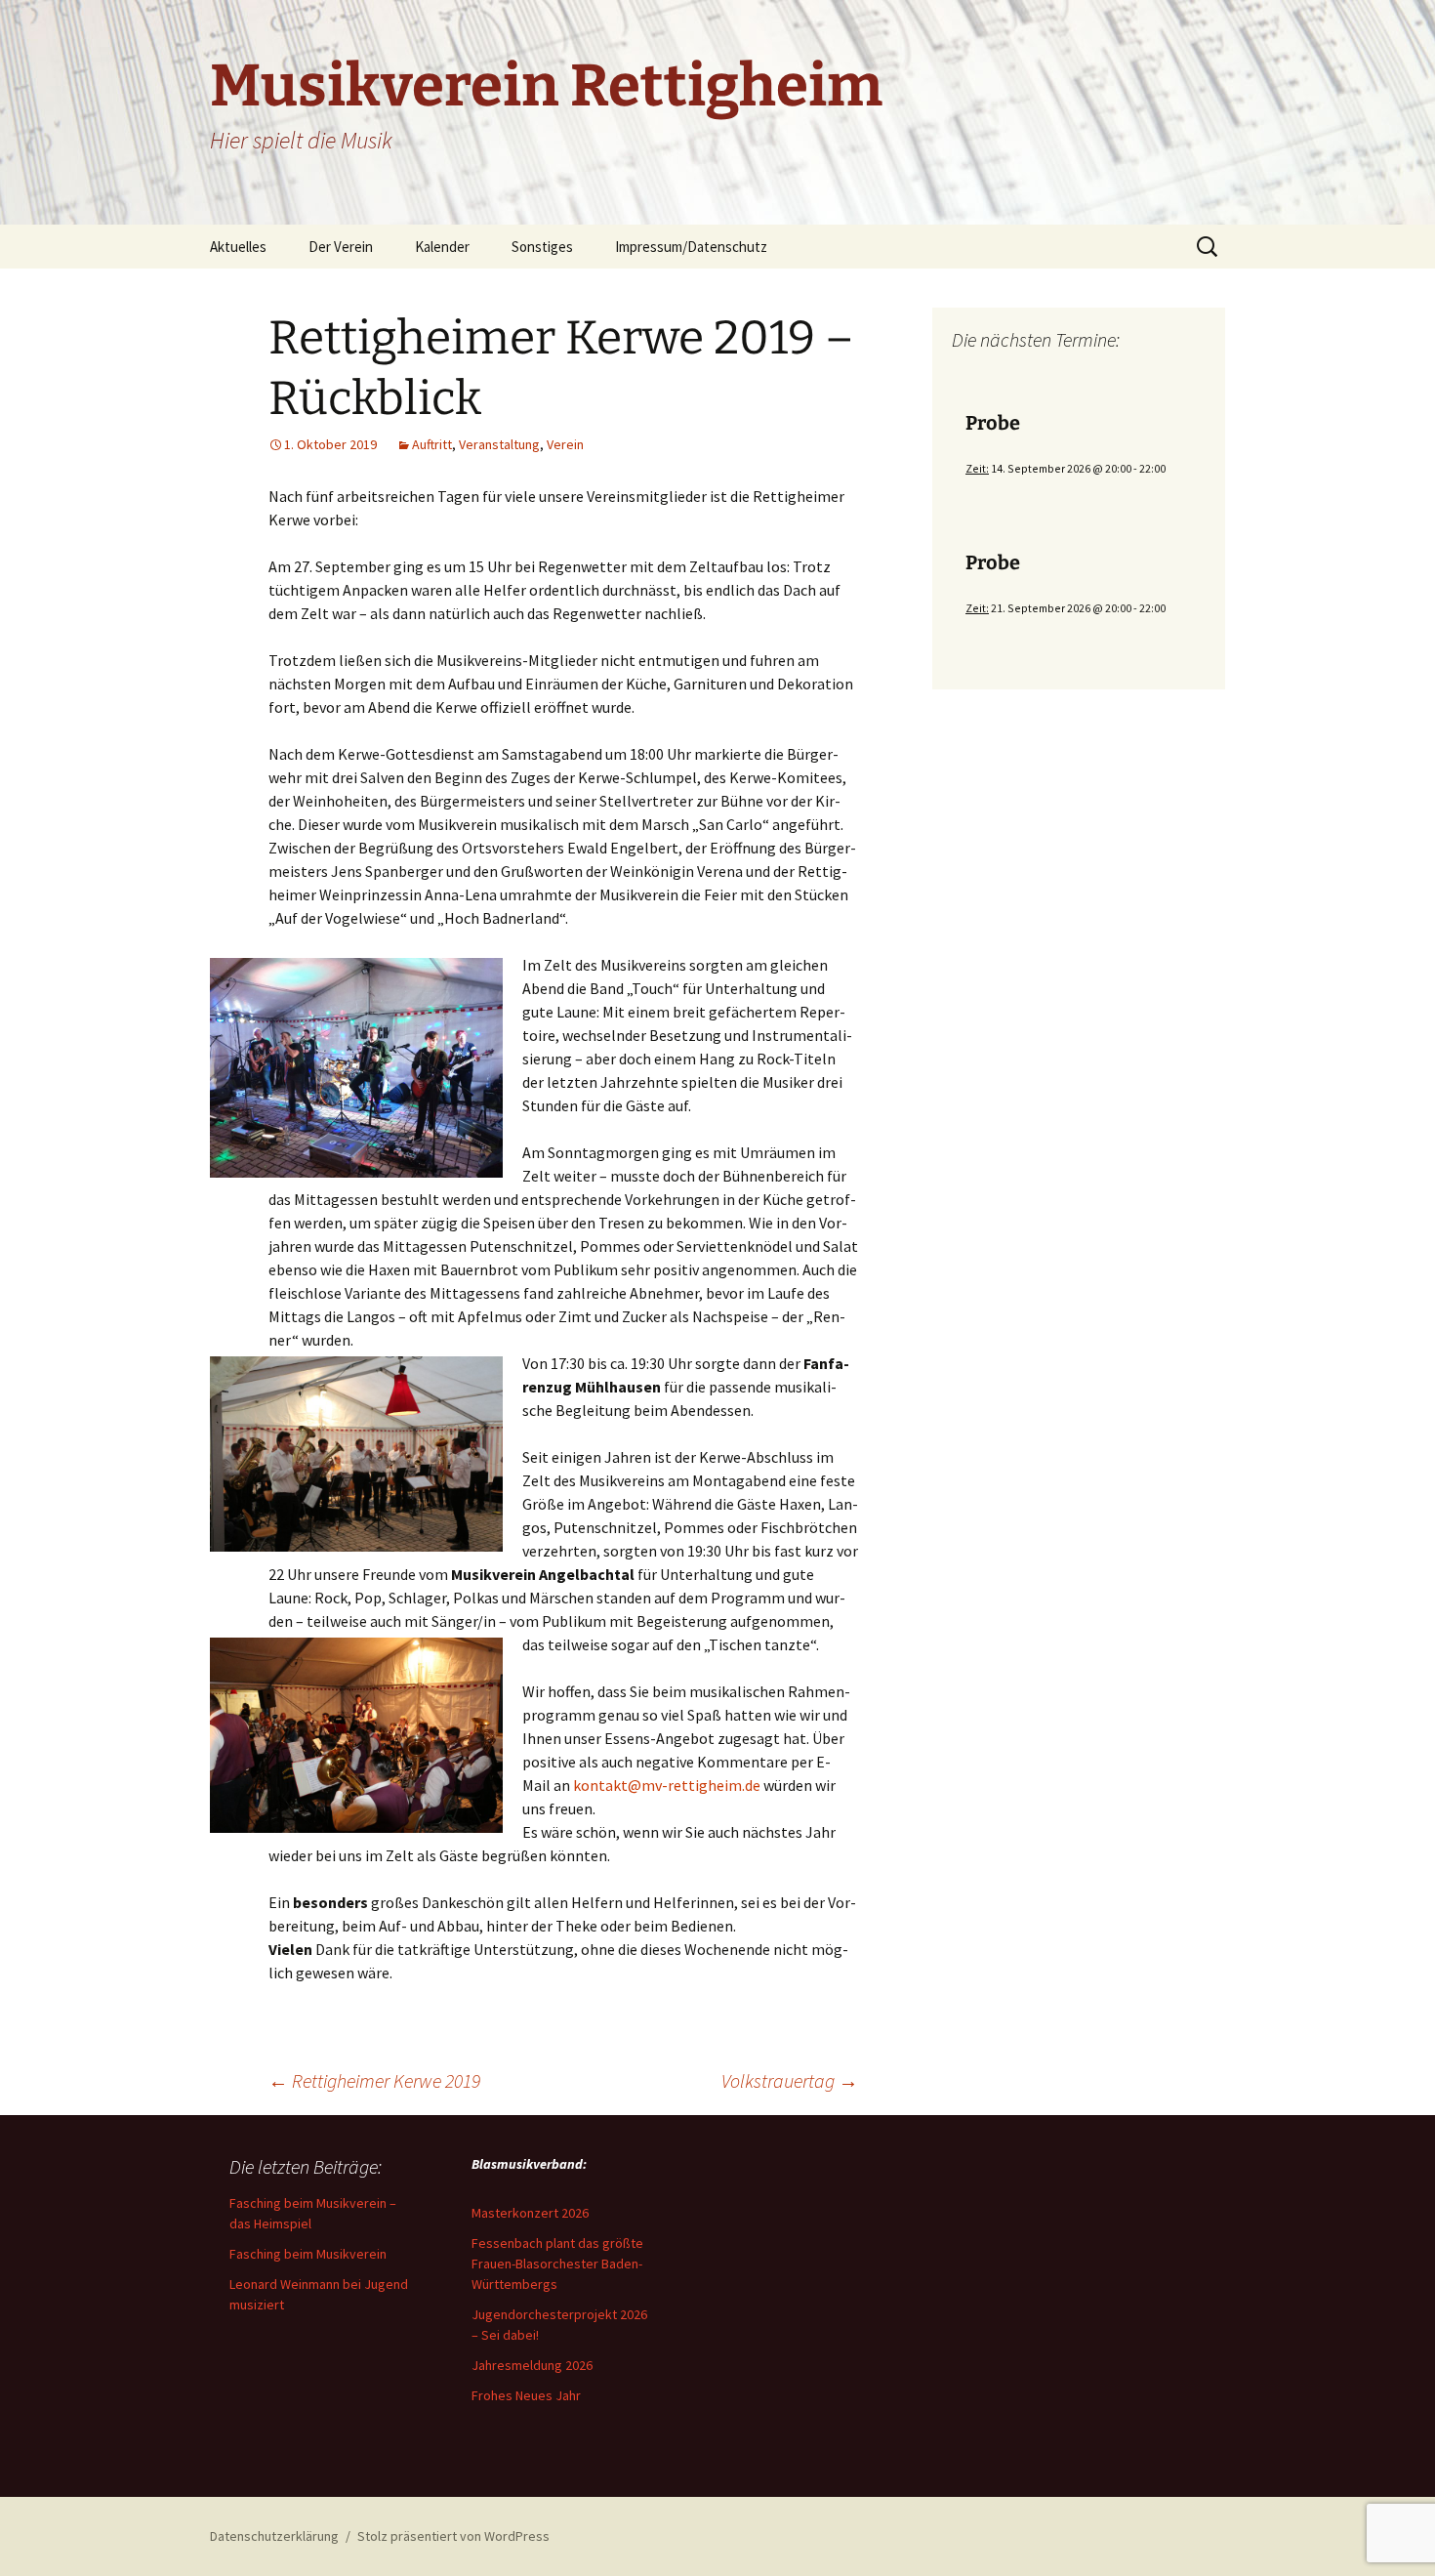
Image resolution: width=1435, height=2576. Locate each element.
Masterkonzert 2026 (530, 2213)
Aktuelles (238, 247)
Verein (565, 444)
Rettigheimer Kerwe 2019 (374, 2080)
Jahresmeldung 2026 (532, 2365)
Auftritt (432, 444)
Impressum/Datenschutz (691, 247)
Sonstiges (542, 247)
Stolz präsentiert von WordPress (453, 2536)
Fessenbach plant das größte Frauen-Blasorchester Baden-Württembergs (557, 2264)
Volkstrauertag (790, 2080)
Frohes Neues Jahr (526, 2395)
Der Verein (341, 247)
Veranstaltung (499, 444)
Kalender (442, 247)
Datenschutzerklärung (274, 2536)
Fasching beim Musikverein (308, 2254)
